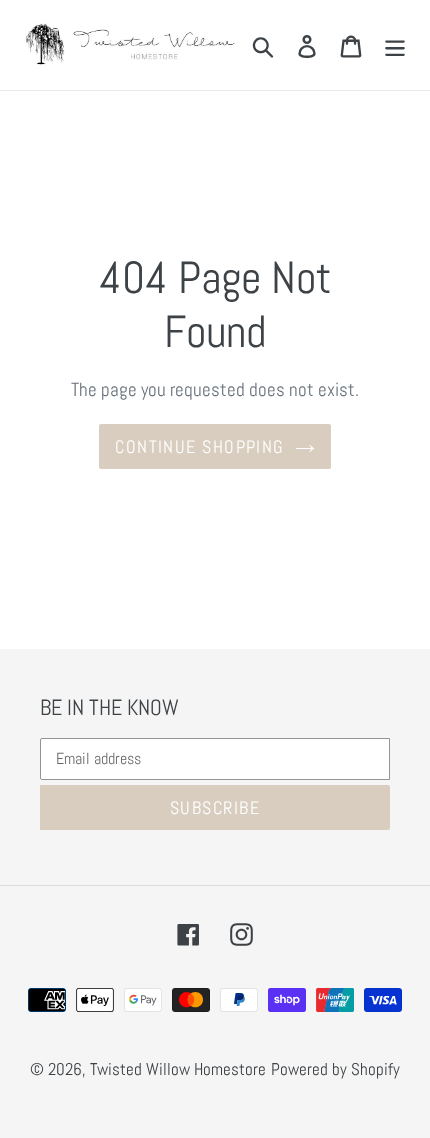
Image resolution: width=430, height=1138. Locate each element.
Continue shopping (199, 446)
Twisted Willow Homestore (178, 1069)
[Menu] (395, 45)
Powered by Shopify (335, 1069)
